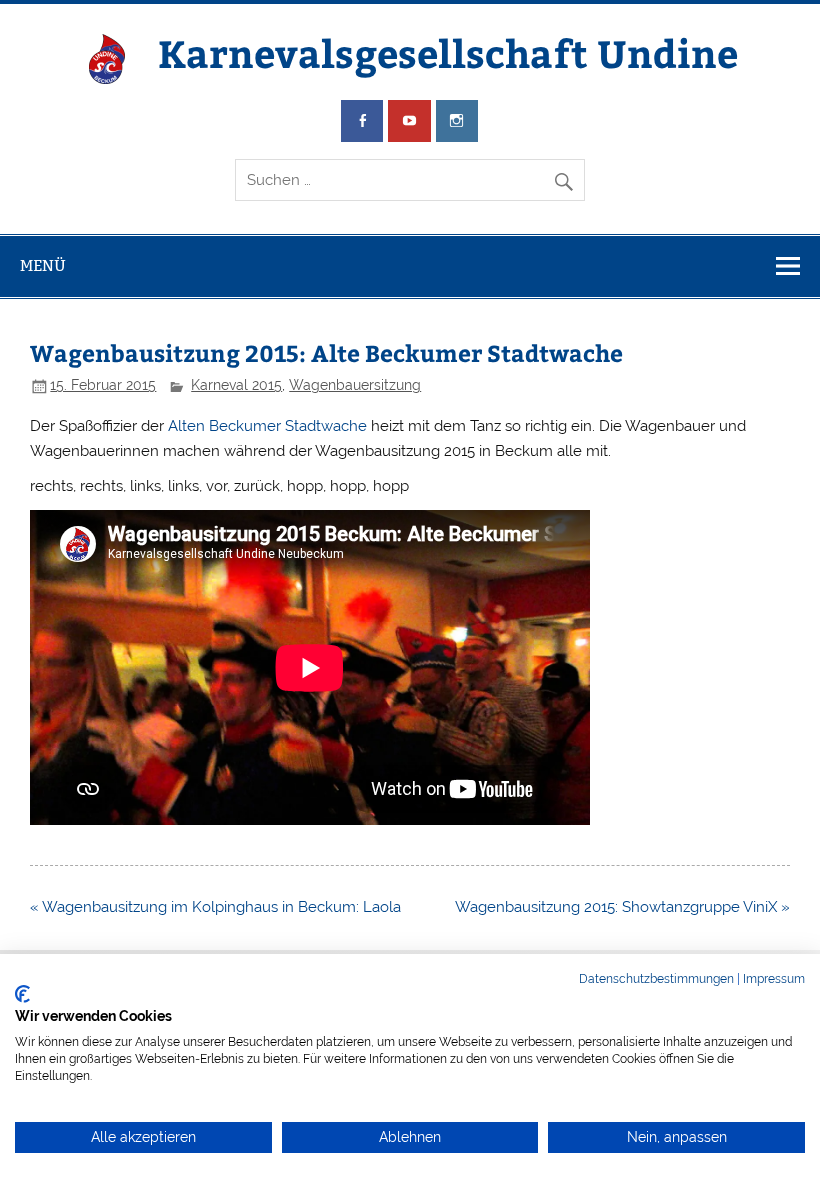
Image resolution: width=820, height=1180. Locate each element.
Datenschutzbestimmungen (656, 979)
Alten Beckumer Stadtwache (267, 426)
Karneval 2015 (236, 385)
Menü (43, 265)
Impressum (774, 979)
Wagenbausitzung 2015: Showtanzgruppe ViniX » (622, 907)
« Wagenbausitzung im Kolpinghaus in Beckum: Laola (215, 907)
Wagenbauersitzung (355, 385)
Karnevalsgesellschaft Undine (448, 52)
